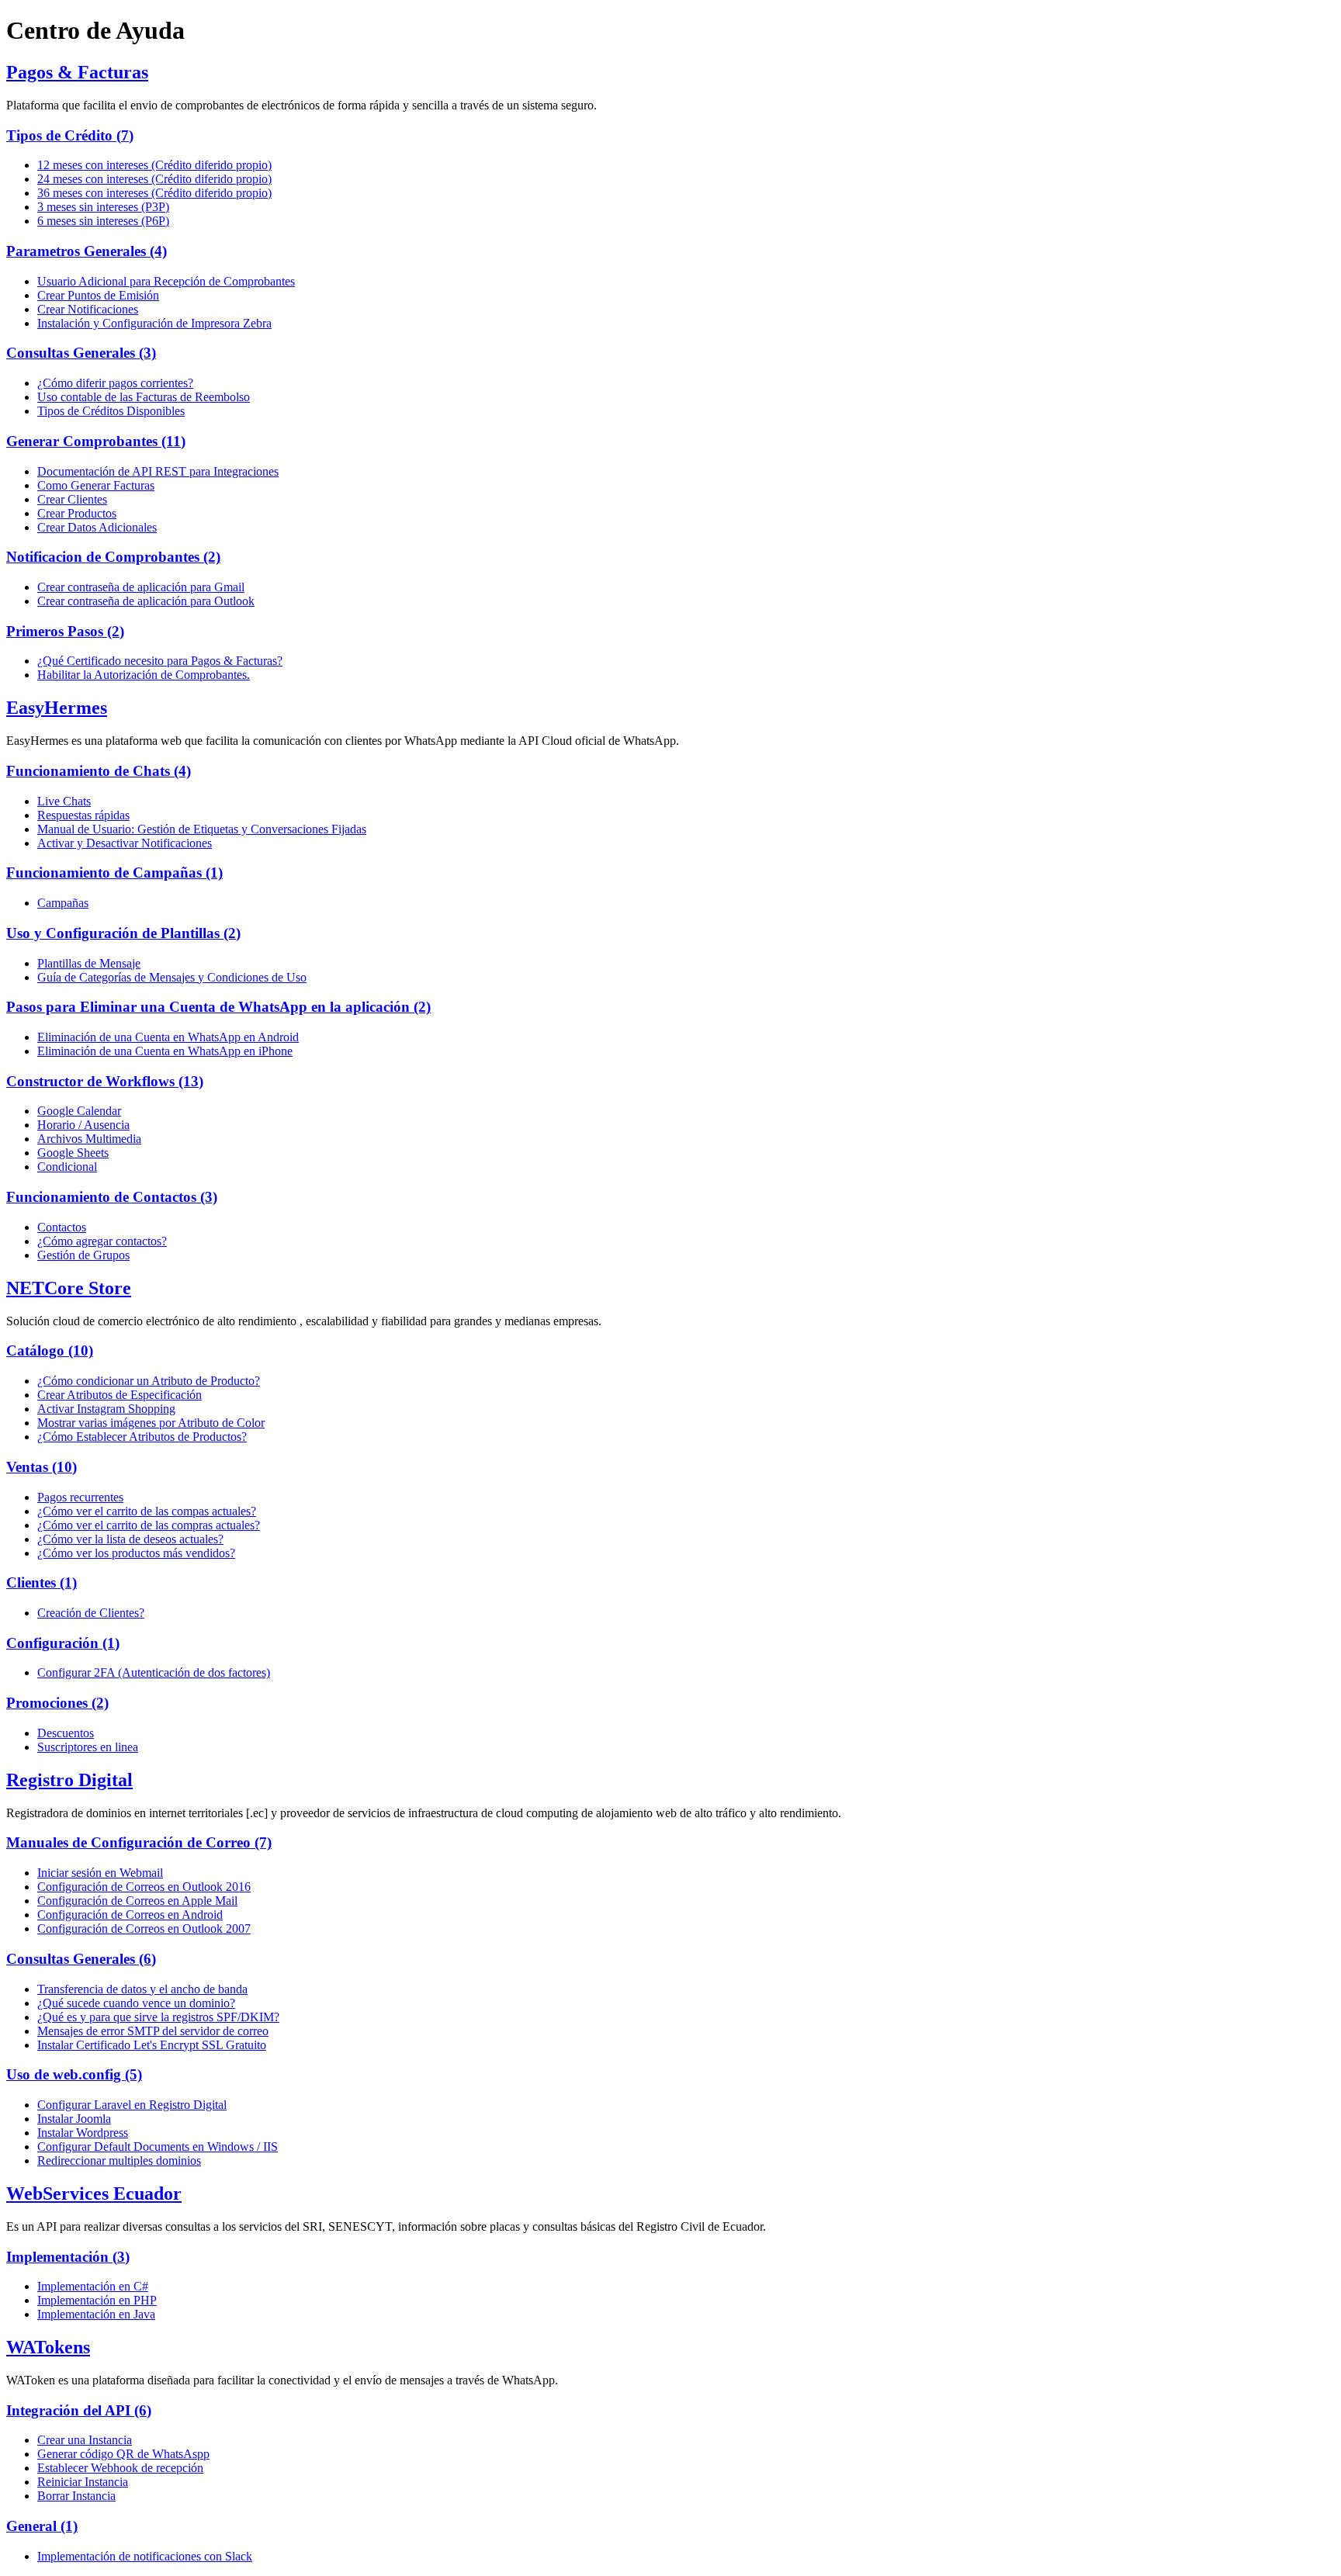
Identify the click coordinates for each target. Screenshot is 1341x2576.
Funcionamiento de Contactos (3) (112, 1197)
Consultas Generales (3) (81, 353)
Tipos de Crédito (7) (70, 135)
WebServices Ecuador (94, 2193)
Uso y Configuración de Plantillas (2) (123, 933)
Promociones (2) (57, 1703)
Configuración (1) (63, 1643)
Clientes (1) (42, 1582)
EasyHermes (57, 708)
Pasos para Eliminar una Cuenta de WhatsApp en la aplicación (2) (218, 1007)
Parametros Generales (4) (87, 251)
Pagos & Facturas (77, 72)
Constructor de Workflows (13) (105, 1081)
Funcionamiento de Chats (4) (99, 771)
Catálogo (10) (50, 1350)
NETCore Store (69, 1288)
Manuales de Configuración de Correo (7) (139, 1842)
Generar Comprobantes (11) (96, 441)
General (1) (42, 2526)
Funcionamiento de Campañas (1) (114, 873)
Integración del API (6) (79, 2410)
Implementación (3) (68, 2257)
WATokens (48, 2347)
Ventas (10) (42, 1467)
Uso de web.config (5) (74, 2074)
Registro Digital (69, 1780)
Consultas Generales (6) (81, 1959)
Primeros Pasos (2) (65, 631)
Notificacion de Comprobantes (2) (113, 557)
